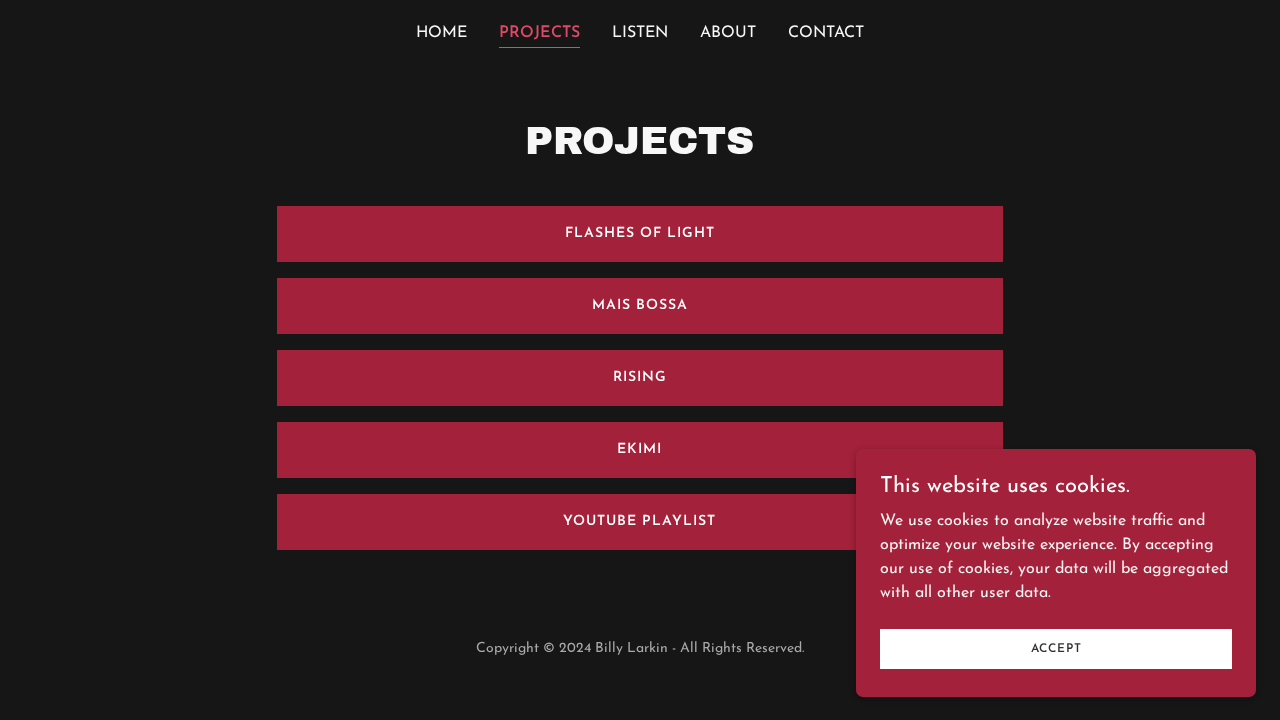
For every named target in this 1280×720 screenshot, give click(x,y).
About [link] (728, 33)
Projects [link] (539, 33)
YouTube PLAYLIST (639, 521)
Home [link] (441, 33)
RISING (640, 377)
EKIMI (639, 449)
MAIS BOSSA (640, 305)
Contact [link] (826, 33)
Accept (1056, 648)
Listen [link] (640, 33)
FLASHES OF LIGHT (640, 233)
